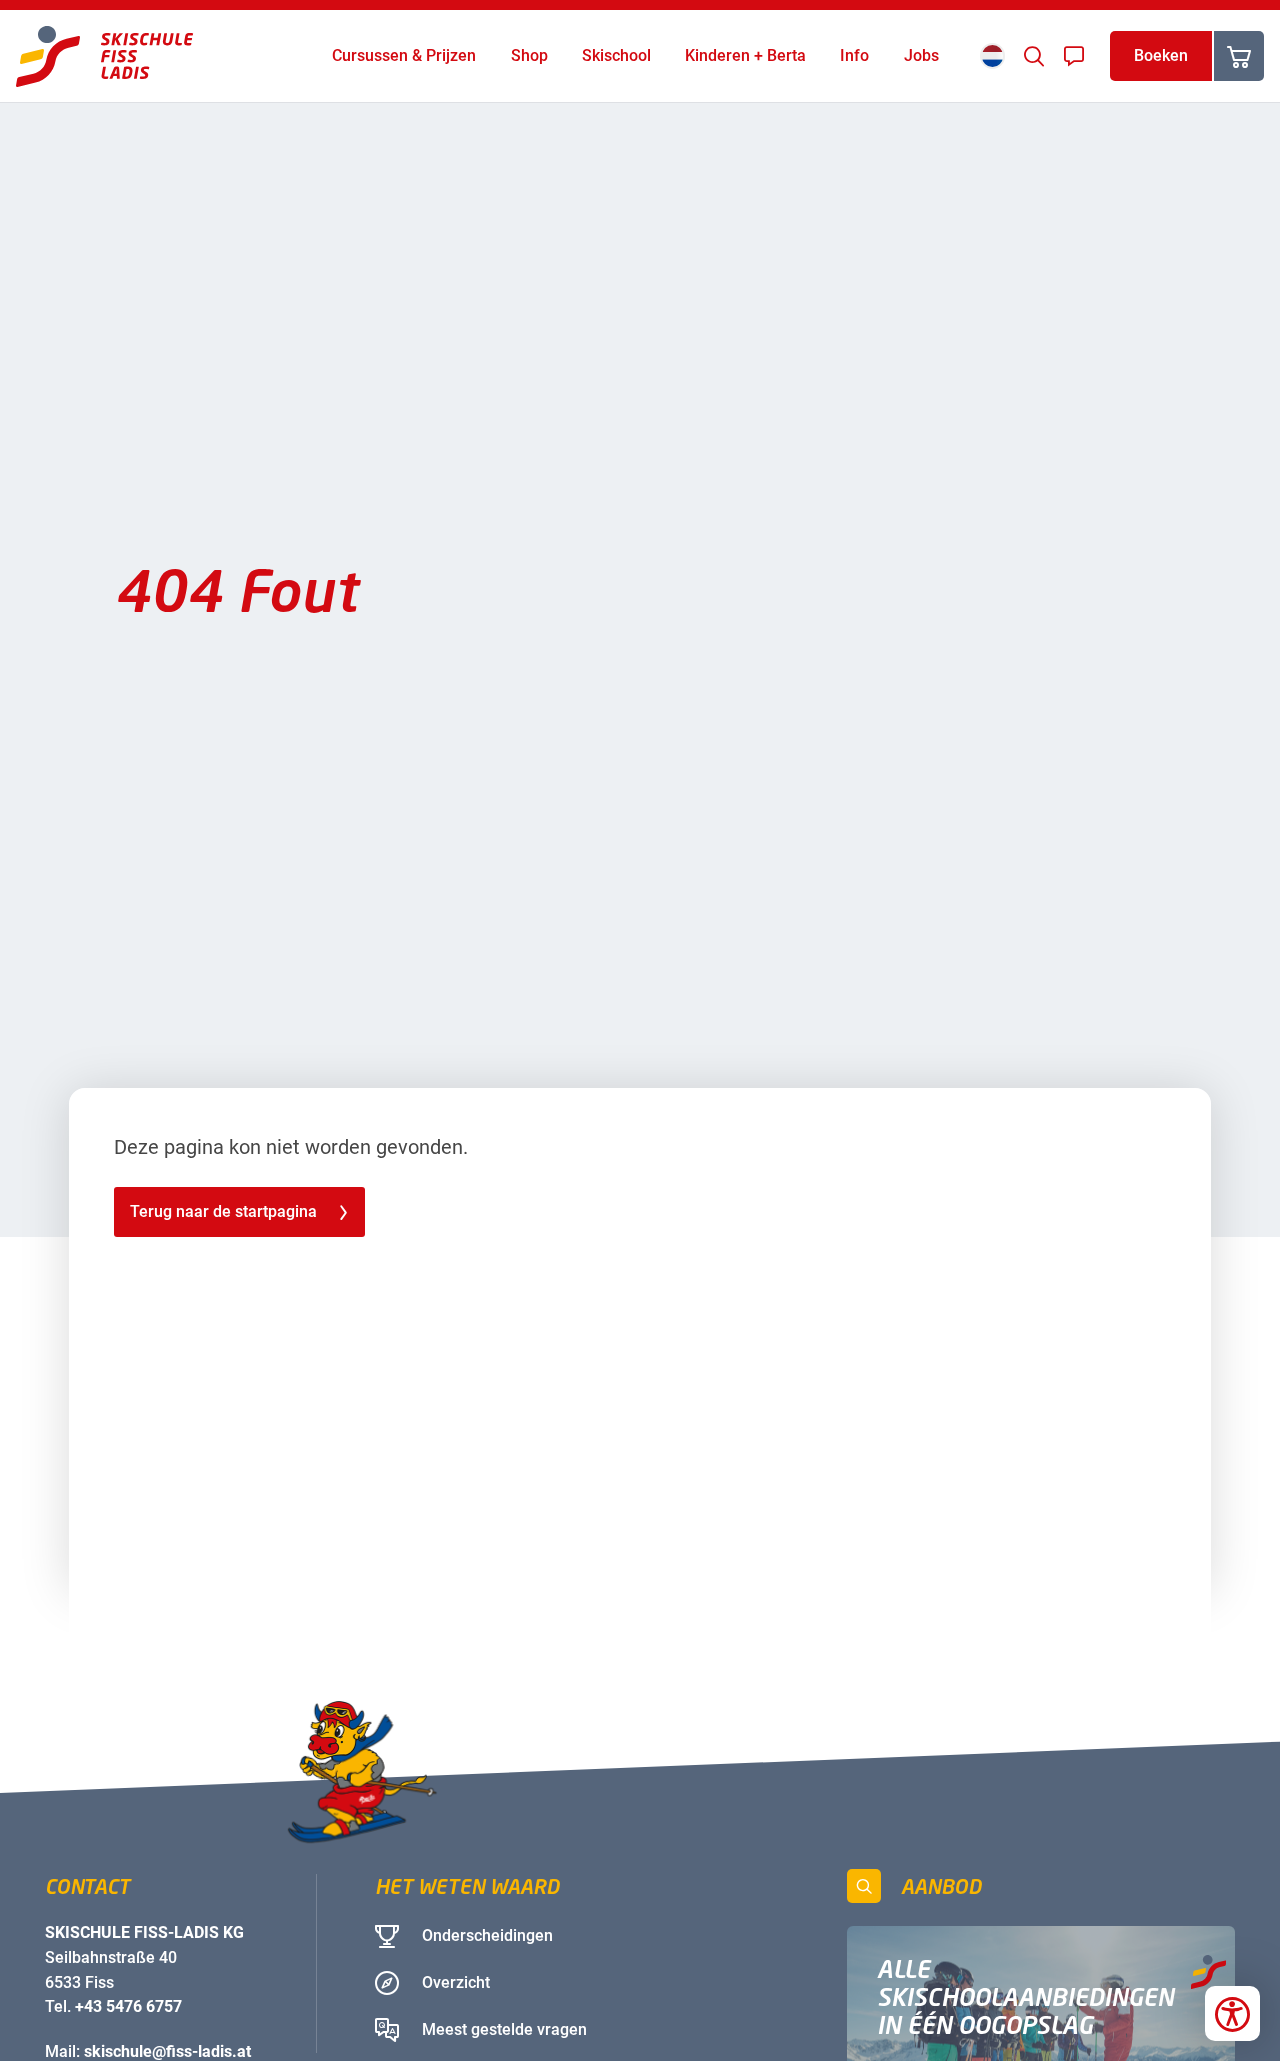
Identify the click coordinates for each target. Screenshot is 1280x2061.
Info (854, 55)
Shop (529, 55)
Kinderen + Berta (745, 55)
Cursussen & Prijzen (404, 55)
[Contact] (1074, 56)
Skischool (616, 55)
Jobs (921, 55)
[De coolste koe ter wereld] (215, 1781)
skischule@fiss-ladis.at (167, 2051)
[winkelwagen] (1239, 56)
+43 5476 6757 (128, 2006)
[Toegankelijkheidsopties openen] (1232, 2013)
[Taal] (992, 55)
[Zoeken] (1034, 56)
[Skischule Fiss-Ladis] (105, 56)
